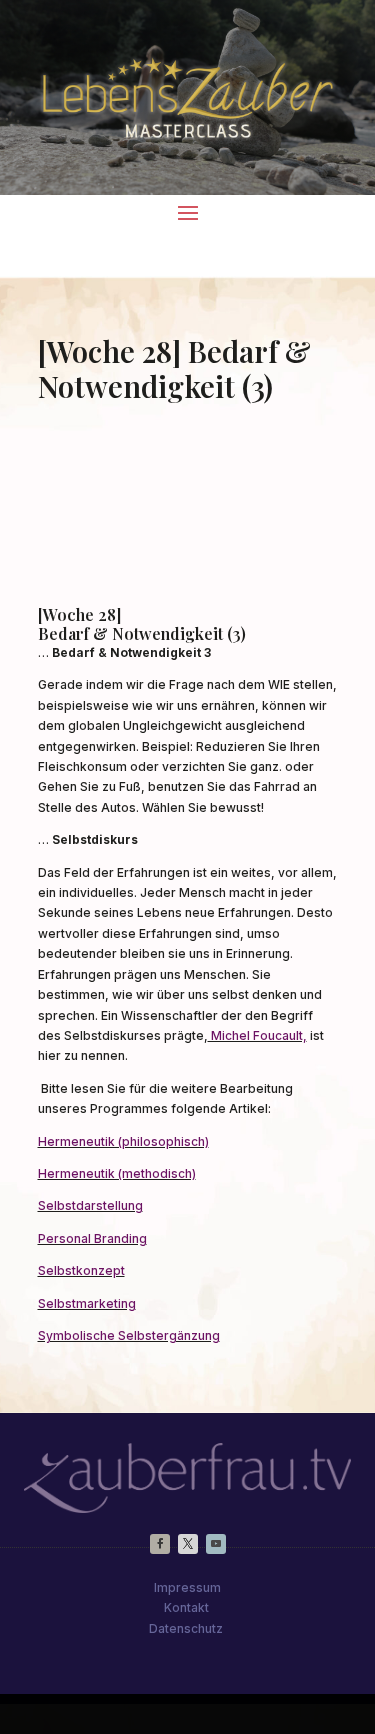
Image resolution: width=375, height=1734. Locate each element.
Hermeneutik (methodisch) (117, 1173)
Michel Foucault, (257, 1035)
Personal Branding (92, 1238)
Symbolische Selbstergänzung (129, 1335)
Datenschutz (186, 1628)
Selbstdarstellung (90, 1205)
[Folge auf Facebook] (160, 1544)
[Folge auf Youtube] (216, 1544)
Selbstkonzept (81, 1270)
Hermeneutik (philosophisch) (123, 1141)
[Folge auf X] (188, 1544)
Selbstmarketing (87, 1303)
